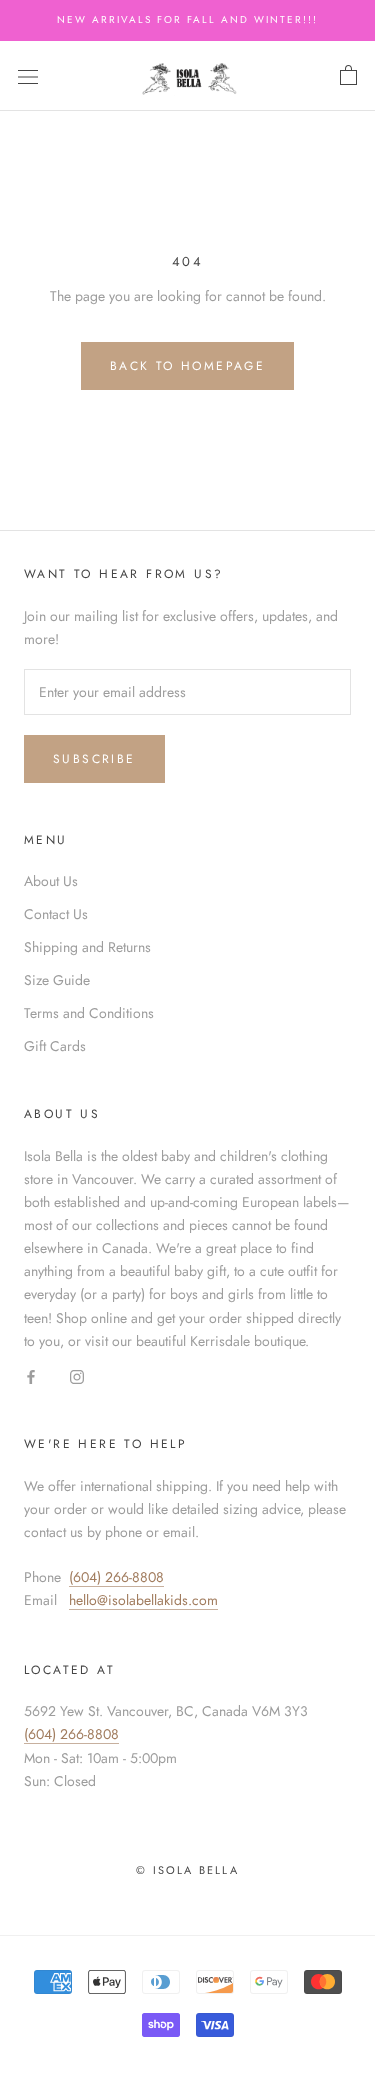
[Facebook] (31, 1375)
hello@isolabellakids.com (143, 1600)
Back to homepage (187, 366)
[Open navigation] (28, 76)
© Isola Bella (187, 1870)
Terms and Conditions (89, 1013)
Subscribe (94, 759)
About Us (51, 881)
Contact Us (56, 914)
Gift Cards (55, 1046)
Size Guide (57, 980)
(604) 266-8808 (116, 1577)
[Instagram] (77, 1375)
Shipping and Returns (87, 947)
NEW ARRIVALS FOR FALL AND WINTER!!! (187, 19)
